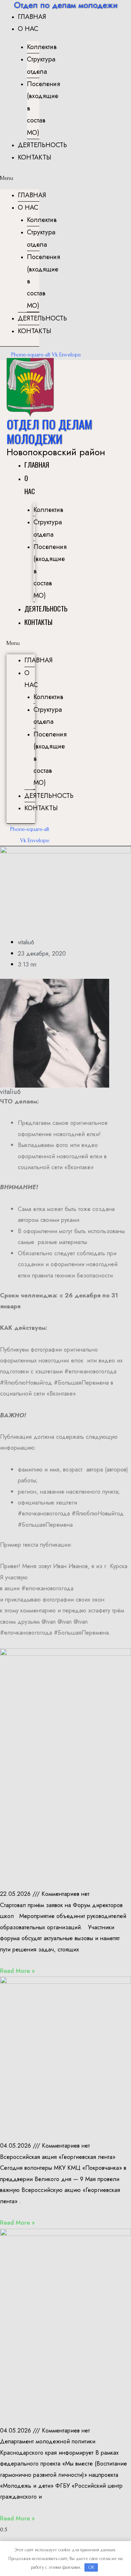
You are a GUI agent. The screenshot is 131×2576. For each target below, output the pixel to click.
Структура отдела (41, 65)
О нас (28, 29)
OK (91, 2567)
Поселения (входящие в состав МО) (43, 108)
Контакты (35, 157)
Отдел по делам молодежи (49, 431)
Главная (32, 17)
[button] (20, 178)
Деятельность (42, 145)
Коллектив (42, 47)
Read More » (17, 1971)
